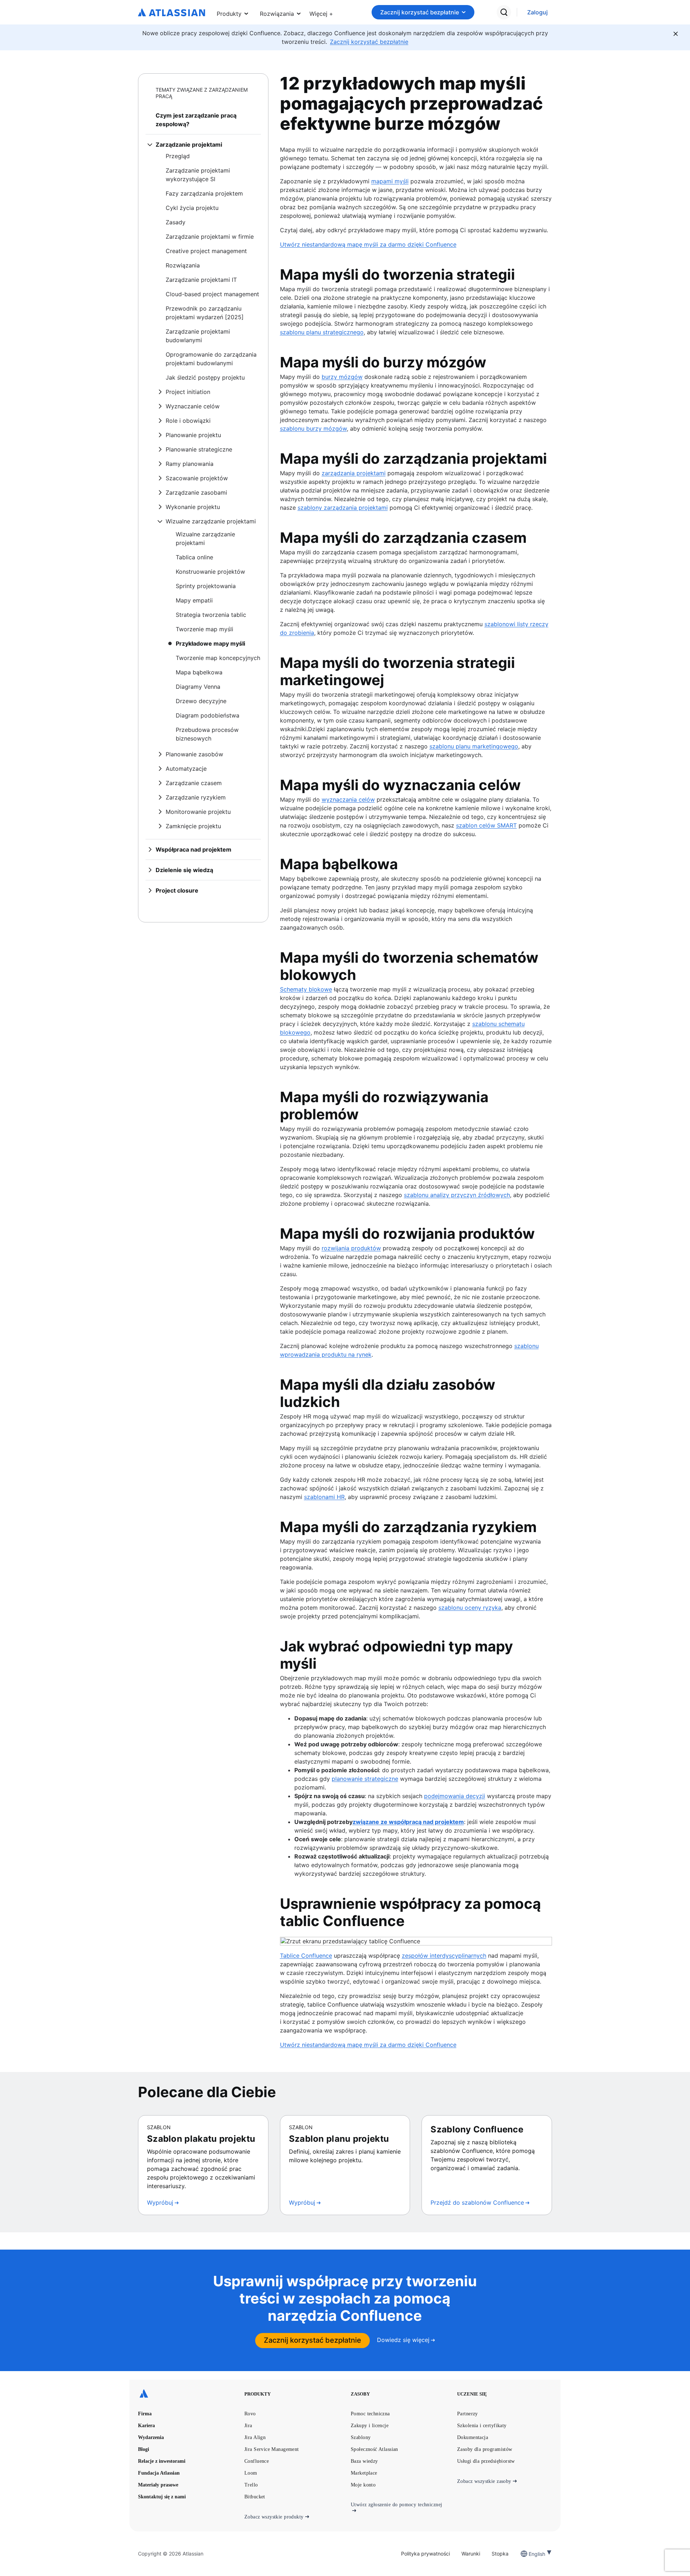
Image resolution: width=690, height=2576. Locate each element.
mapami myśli (390, 181)
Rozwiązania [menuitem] (277, 14)
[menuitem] (321, 12)
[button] (321, 12)
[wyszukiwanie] (504, 12)
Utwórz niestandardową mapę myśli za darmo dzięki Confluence (368, 244)
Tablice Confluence (306, 1956)
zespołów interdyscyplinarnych (444, 1956)
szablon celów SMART (486, 825)
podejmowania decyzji (455, 1796)
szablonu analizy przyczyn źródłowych (457, 1195)
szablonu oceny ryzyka (470, 1608)
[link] (537, 12)
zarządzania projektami (354, 473)
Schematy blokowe (306, 989)
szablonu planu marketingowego (474, 746)
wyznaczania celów (348, 799)
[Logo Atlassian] (172, 13)
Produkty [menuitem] (229, 14)
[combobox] (529, 2554)
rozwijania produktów (351, 1248)
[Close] (676, 34)
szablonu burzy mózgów (313, 428)
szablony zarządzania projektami (343, 508)
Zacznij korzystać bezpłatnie (420, 12)
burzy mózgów (342, 377)
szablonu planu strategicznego (322, 332)
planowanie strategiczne (365, 1779)
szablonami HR (324, 1497)
